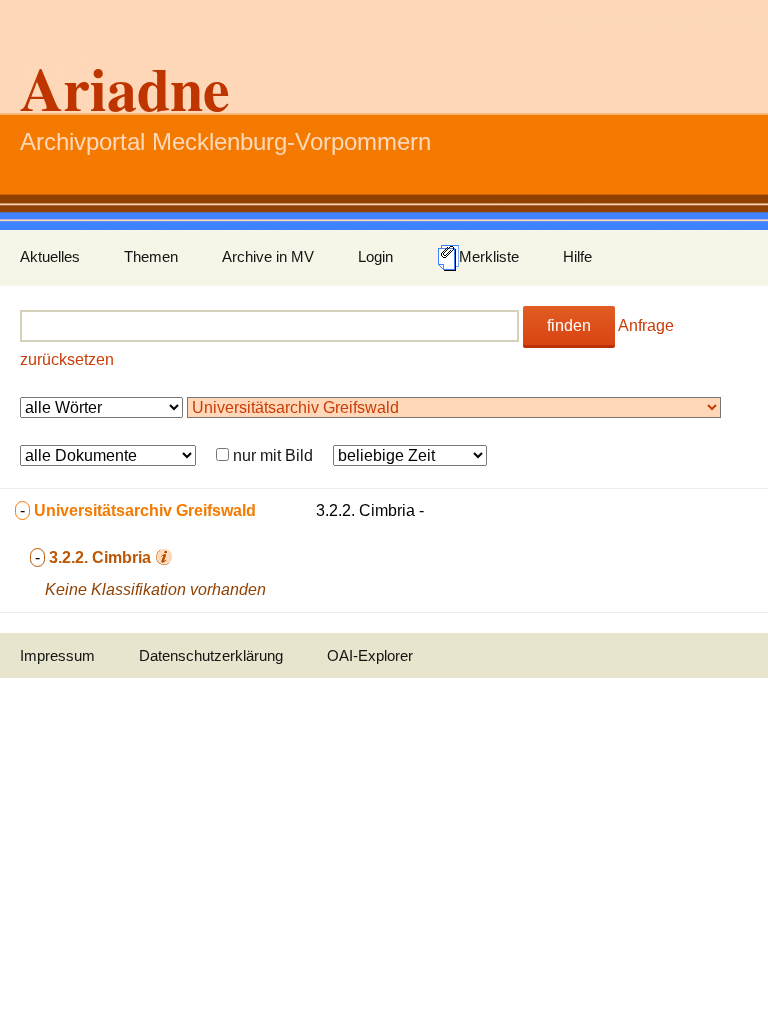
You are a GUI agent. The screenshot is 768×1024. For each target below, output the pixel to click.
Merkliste (489, 256)
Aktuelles (50, 256)
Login (375, 256)
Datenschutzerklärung (211, 655)
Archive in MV (268, 256)
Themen (151, 256)
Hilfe (577, 256)
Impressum (57, 655)
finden (569, 325)
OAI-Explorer (370, 655)
